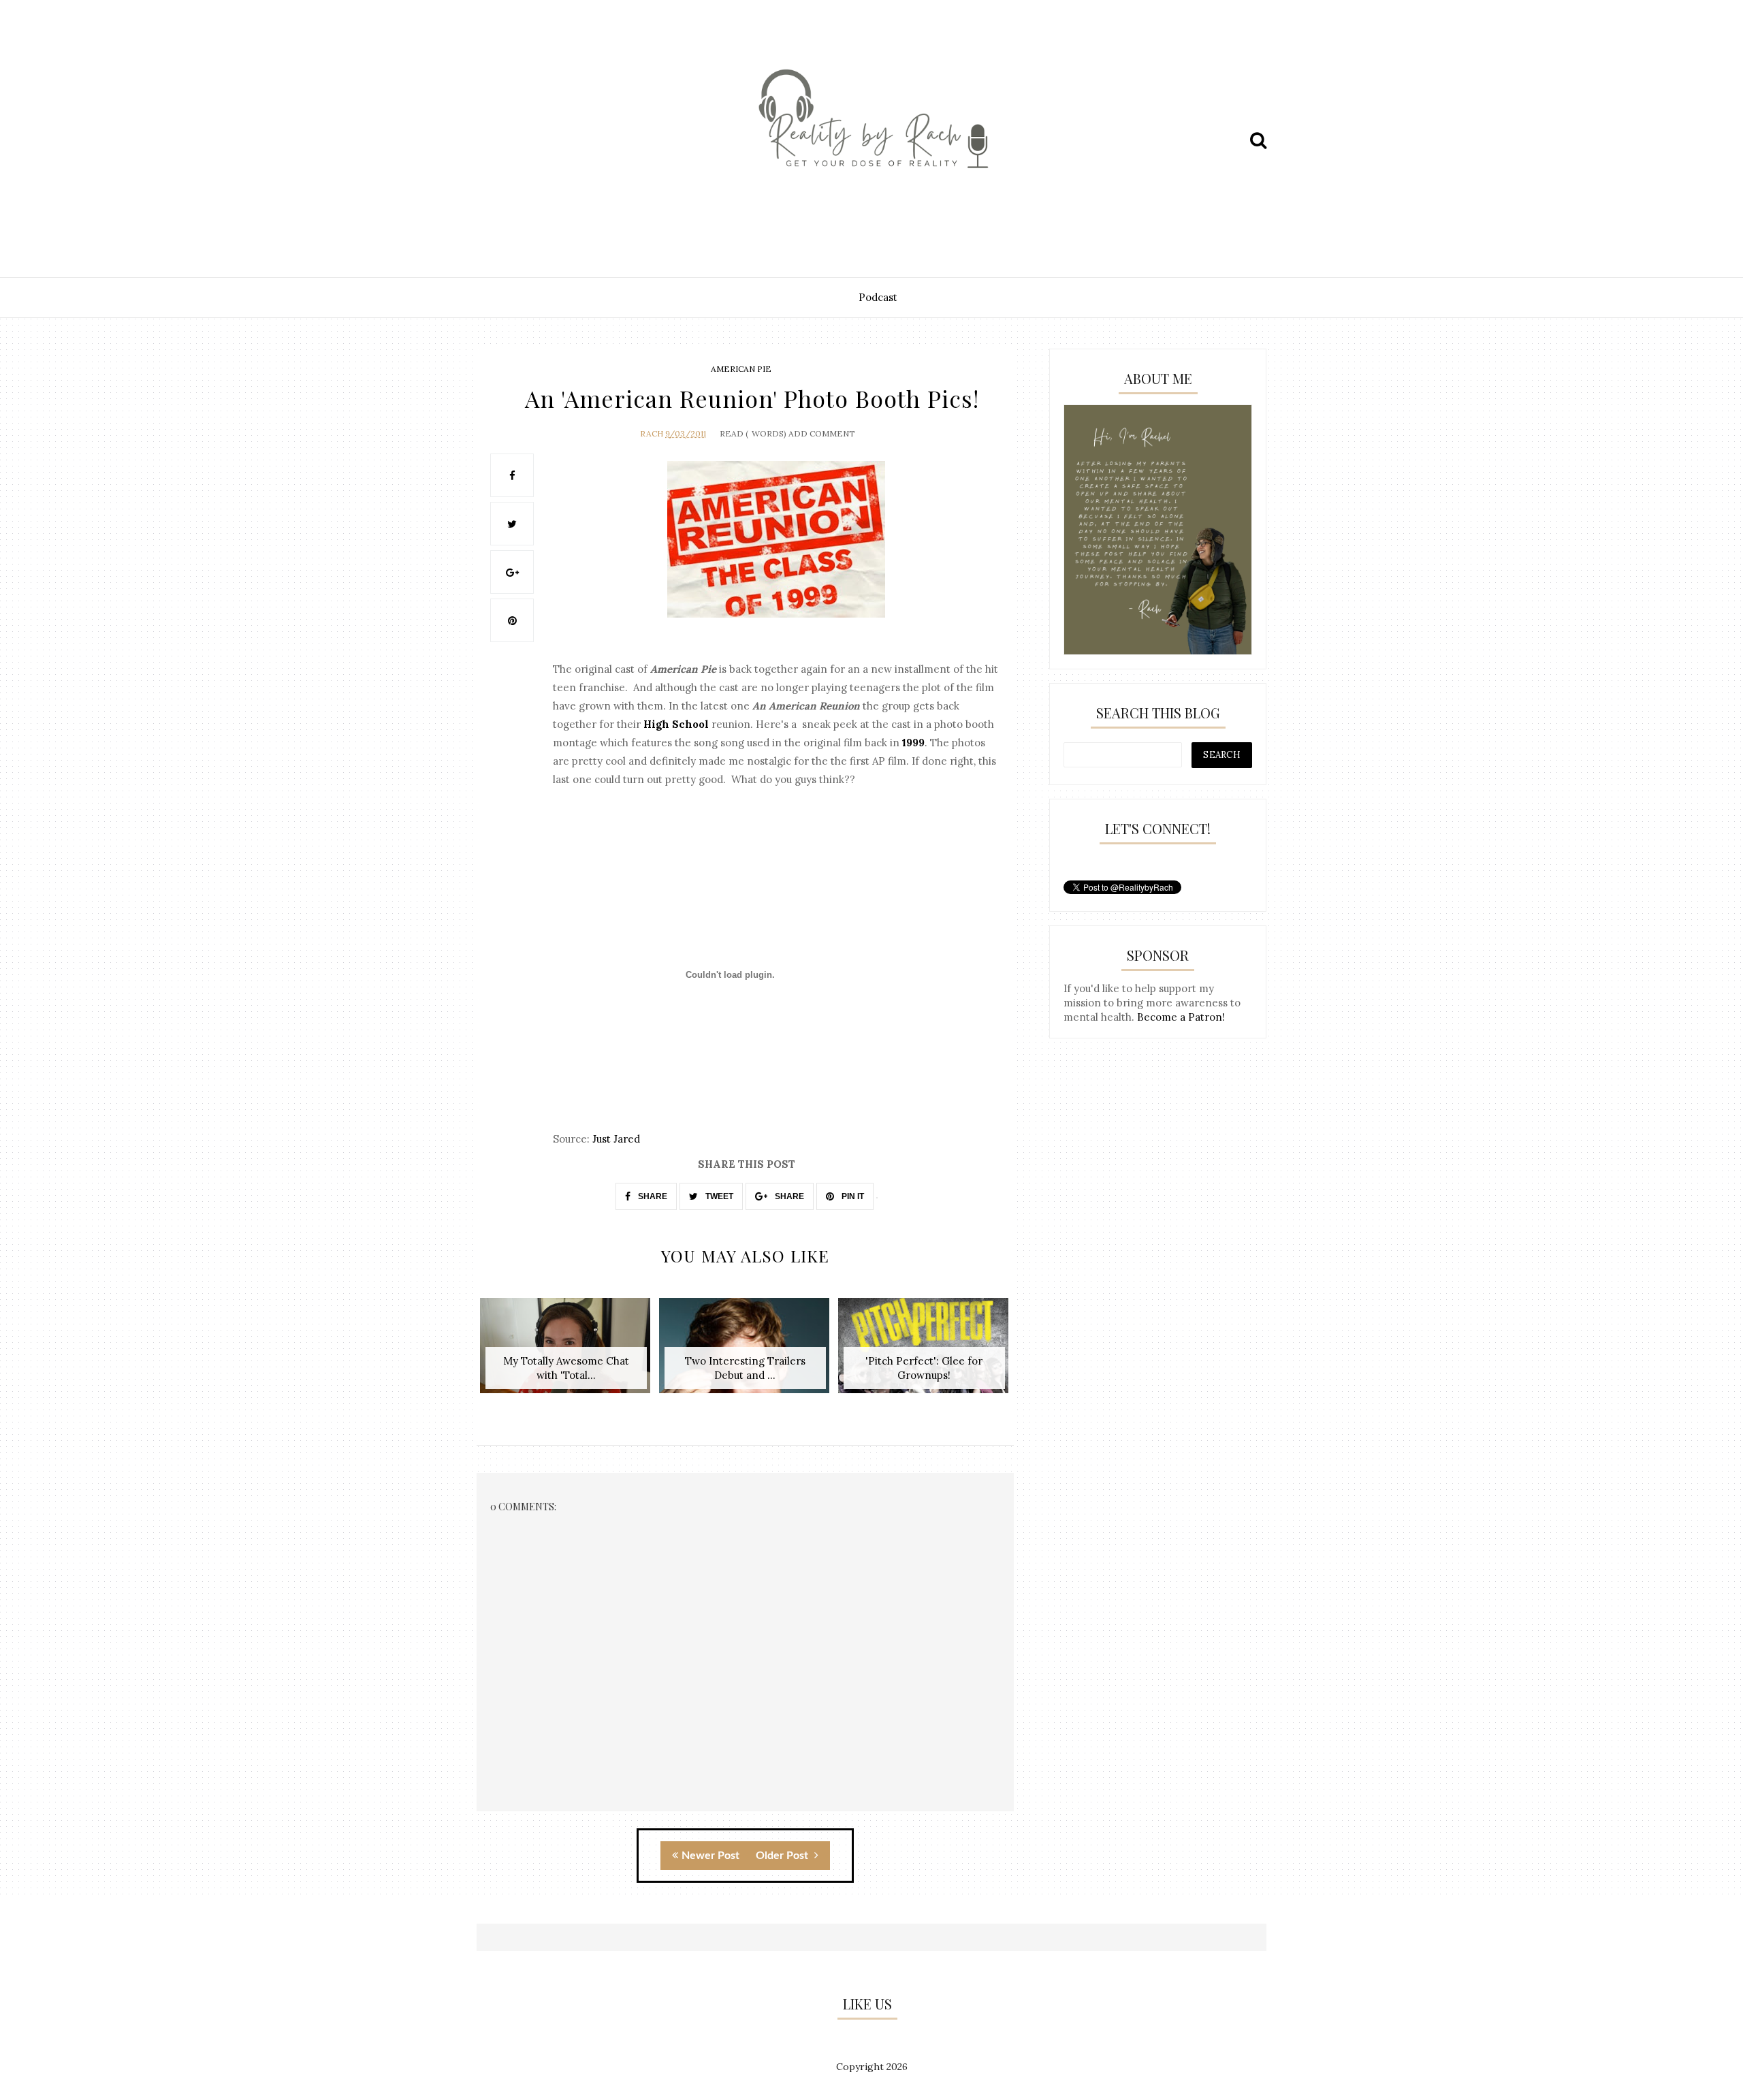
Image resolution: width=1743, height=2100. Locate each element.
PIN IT (852, 1196)
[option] (566, 1353)
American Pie (741, 369)
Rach (652, 433)
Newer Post (710, 1856)
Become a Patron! (1181, 1017)
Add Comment (822, 433)
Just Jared (616, 1139)
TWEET (718, 1196)
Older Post (783, 1856)
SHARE (652, 1196)
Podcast (878, 297)
